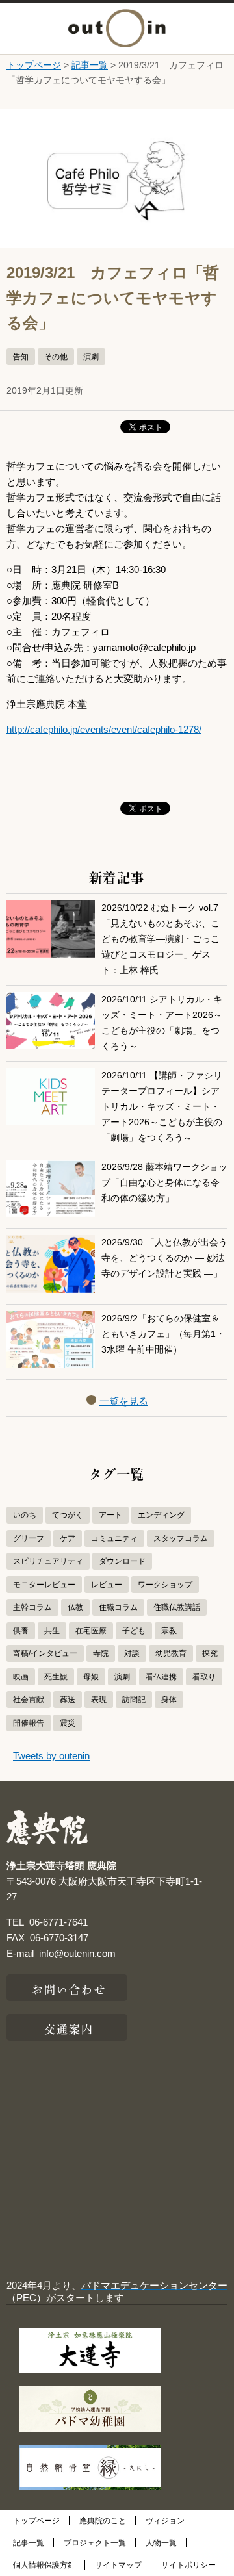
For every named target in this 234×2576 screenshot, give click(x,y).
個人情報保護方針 (44, 2565)
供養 (21, 1631)
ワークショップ (165, 1585)
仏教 (75, 1607)
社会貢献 (29, 1700)
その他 (56, 357)
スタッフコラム (181, 1538)
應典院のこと (103, 2521)
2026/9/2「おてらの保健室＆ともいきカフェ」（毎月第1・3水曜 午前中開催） (163, 1334)
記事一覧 (90, 65)
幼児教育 (171, 1653)
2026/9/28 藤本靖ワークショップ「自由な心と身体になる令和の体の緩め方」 (164, 1183)
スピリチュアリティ (48, 1561)
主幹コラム (32, 1607)
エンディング (161, 1515)
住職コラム (118, 1607)
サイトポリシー (188, 2565)
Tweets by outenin (51, 1756)
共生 (52, 1631)
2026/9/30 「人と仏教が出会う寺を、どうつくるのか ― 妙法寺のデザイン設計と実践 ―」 (164, 1258)
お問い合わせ (69, 1988)
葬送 (68, 1700)
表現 (99, 1700)
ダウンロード (122, 1561)
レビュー (107, 1585)
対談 (132, 1653)
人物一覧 (161, 2543)
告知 (21, 357)
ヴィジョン (165, 2521)
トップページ (34, 65)
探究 (210, 1653)
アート (110, 1515)
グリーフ (29, 1538)
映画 (21, 1677)
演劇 (91, 357)
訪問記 (134, 1700)
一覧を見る (124, 1401)
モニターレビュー (44, 1585)
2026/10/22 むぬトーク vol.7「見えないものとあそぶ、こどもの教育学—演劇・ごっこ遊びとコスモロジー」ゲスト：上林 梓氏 (161, 939)
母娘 (91, 1677)
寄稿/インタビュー (45, 1653)
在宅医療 (91, 1631)
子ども (134, 1631)
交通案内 (69, 2028)
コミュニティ (114, 1538)
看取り (204, 1677)
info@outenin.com (77, 1953)
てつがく (68, 1515)
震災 (68, 1723)
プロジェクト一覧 (95, 2543)
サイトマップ (118, 2565)
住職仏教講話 (177, 1607)
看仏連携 (161, 1677)
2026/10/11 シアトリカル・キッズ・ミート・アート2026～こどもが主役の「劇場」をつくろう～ (162, 1023)
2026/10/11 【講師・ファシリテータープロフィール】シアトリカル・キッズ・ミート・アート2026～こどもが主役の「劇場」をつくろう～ (162, 1107)
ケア (68, 1538)
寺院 (101, 1653)
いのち (25, 1515)
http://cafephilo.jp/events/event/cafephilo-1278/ (104, 729)
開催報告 (29, 1723)
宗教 (169, 1631)
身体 (169, 1700)
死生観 (56, 1677)
